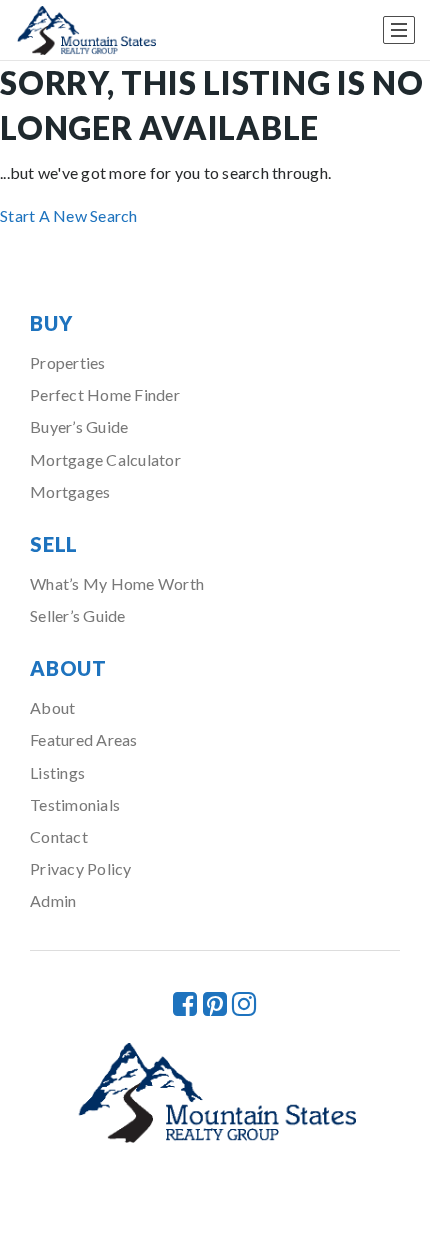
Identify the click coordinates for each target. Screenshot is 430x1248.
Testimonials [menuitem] (75, 804)
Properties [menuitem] (68, 362)
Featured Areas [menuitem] (84, 739)
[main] (215, 145)
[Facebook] (185, 1003)
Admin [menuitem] (53, 900)
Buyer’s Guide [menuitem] (79, 426)
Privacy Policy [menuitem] (81, 868)
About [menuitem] (52, 707)
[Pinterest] (215, 1003)
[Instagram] (244, 1003)
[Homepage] (85, 31)
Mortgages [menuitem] (70, 491)
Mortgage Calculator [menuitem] (105, 459)
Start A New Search (69, 215)
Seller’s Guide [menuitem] (78, 615)
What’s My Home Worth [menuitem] (117, 583)
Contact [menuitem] (59, 836)
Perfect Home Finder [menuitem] (105, 394)
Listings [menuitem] (57, 772)
